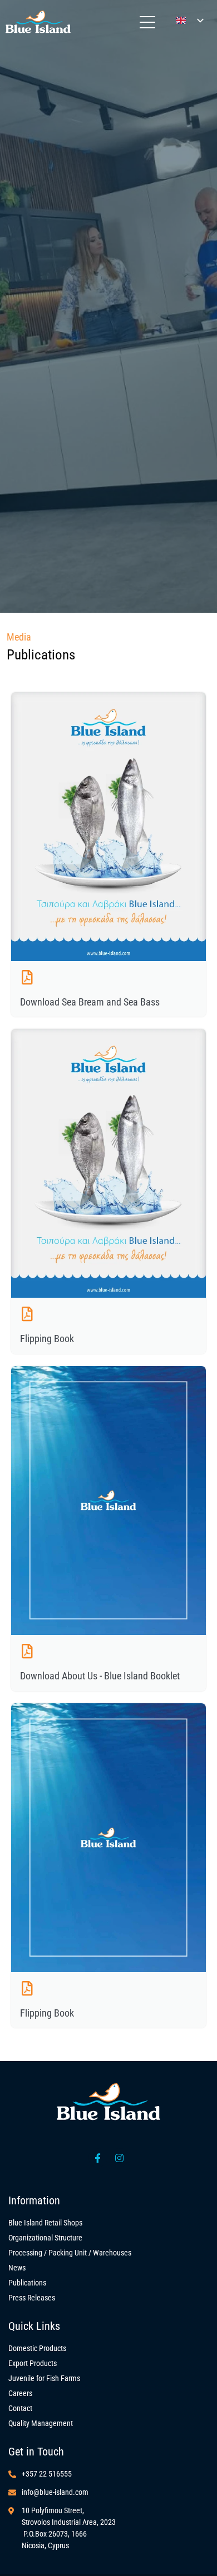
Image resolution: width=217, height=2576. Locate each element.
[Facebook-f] (98, 2158)
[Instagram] (120, 2158)
